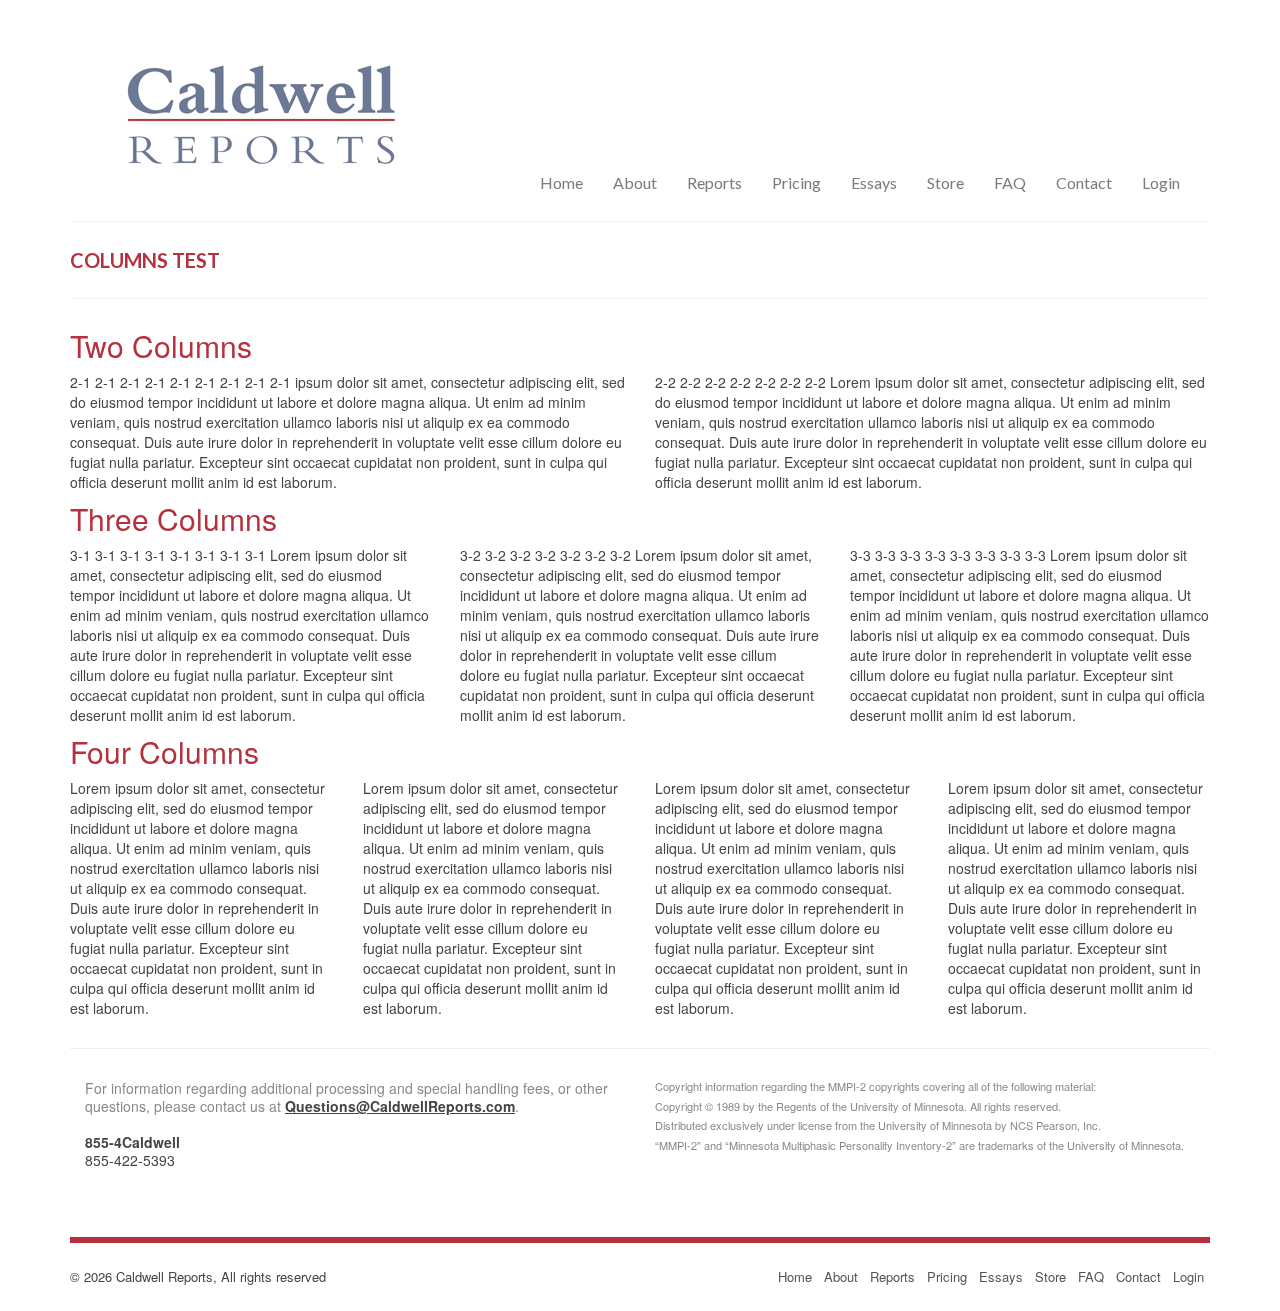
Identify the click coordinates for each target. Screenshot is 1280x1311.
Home (561, 182)
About (635, 182)
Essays (874, 182)
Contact (1084, 182)
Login (1161, 182)
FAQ (1010, 182)
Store (945, 182)
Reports (714, 182)
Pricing (796, 182)
